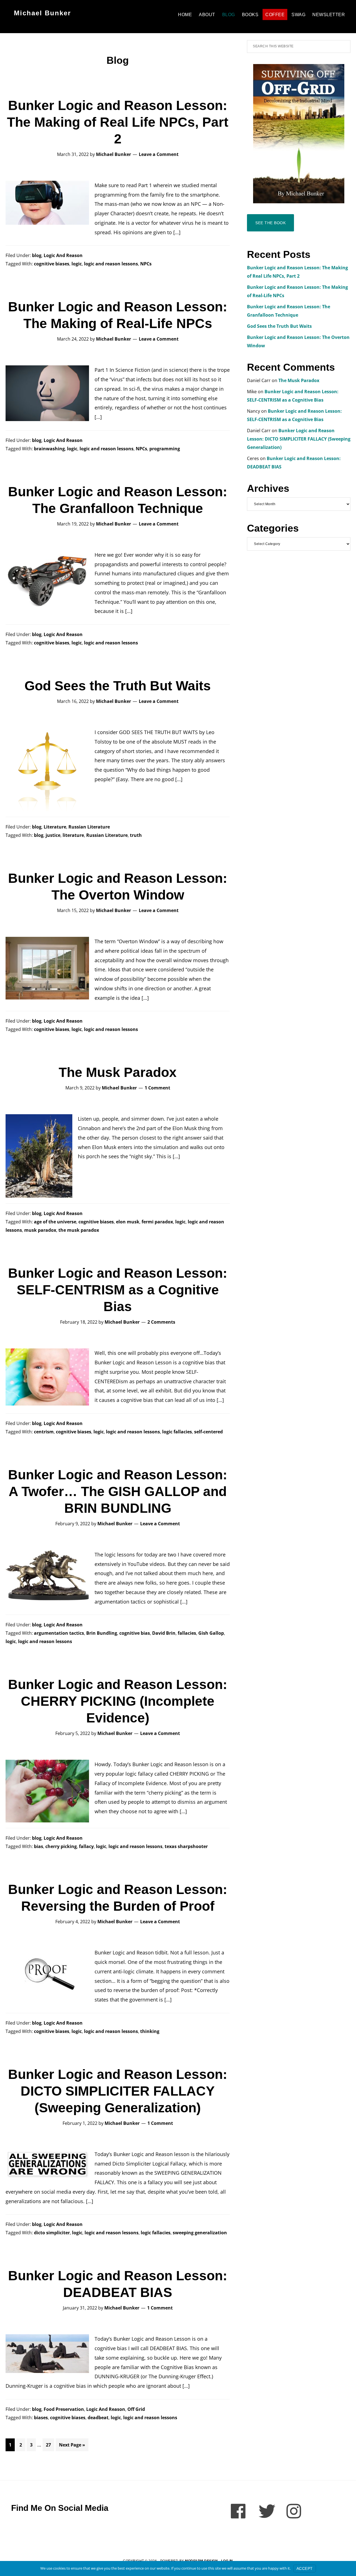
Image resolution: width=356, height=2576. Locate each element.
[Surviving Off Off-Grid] (299, 134)
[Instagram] (295, 2511)
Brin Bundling (102, 1633)
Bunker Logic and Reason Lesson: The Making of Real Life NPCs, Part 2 (118, 122)
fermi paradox (157, 1222)
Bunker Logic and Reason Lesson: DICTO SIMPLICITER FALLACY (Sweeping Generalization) (118, 2091)
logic (77, 264)
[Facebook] (239, 2511)
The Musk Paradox (118, 1072)
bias (39, 1846)
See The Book (270, 223)
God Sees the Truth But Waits (118, 686)
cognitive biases (52, 264)
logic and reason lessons (111, 264)
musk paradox (40, 1230)
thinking (150, 2031)
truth (136, 835)
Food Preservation (64, 2409)
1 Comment (157, 1088)
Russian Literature (89, 827)
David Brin (164, 1633)
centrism (44, 1432)
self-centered (208, 1432)
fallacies (187, 1633)
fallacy (86, 1846)
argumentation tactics (59, 1633)
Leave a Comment (159, 154)
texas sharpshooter (186, 1846)
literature (73, 835)
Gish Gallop (211, 1633)
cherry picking (61, 1846)
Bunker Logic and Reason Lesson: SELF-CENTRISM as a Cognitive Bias (118, 1290)
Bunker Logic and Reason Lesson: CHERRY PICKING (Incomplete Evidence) (118, 1701)
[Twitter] (267, 2511)
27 (50, 2445)
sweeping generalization (200, 2233)
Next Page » (72, 2446)
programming (165, 449)
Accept (305, 2568)
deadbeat (98, 2418)
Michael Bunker (42, 13)
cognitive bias (135, 1633)
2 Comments (161, 1322)
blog (37, 255)
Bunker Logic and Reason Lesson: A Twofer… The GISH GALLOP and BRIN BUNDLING (118, 1491)
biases (41, 2418)
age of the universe (55, 1222)
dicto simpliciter (52, 2233)
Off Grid (136, 2409)
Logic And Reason (63, 255)
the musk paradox (79, 1230)
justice (53, 835)
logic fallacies (177, 1432)
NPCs (146, 264)
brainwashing (49, 449)
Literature (55, 827)
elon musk (128, 1222)
